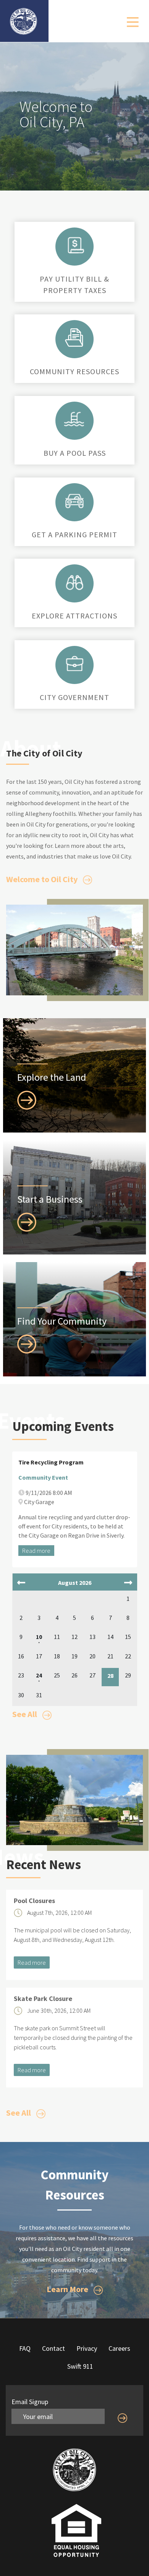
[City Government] (74, 663)
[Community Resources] (74, 337)
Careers (119, 2348)
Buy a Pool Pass (75, 453)
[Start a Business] (27, 1221)
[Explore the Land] (27, 1099)
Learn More (68, 2289)
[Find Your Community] (27, 1343)
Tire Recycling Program (51, 1462)
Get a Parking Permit (74, 534)
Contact (53, 2348)
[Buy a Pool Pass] (74, 419)
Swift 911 (80, 2366)
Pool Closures (34, 1901)
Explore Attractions (74, 616)
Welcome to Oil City (43, 879)
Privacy (87, 2348)
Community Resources (74, 371)
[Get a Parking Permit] (74, 500)
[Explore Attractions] (74, 582)
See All (25, 1714)
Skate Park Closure (43, 1999)
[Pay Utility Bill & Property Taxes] (74, 245)
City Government (74, 697)
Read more (36, 1551)
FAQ (25, 2348)
